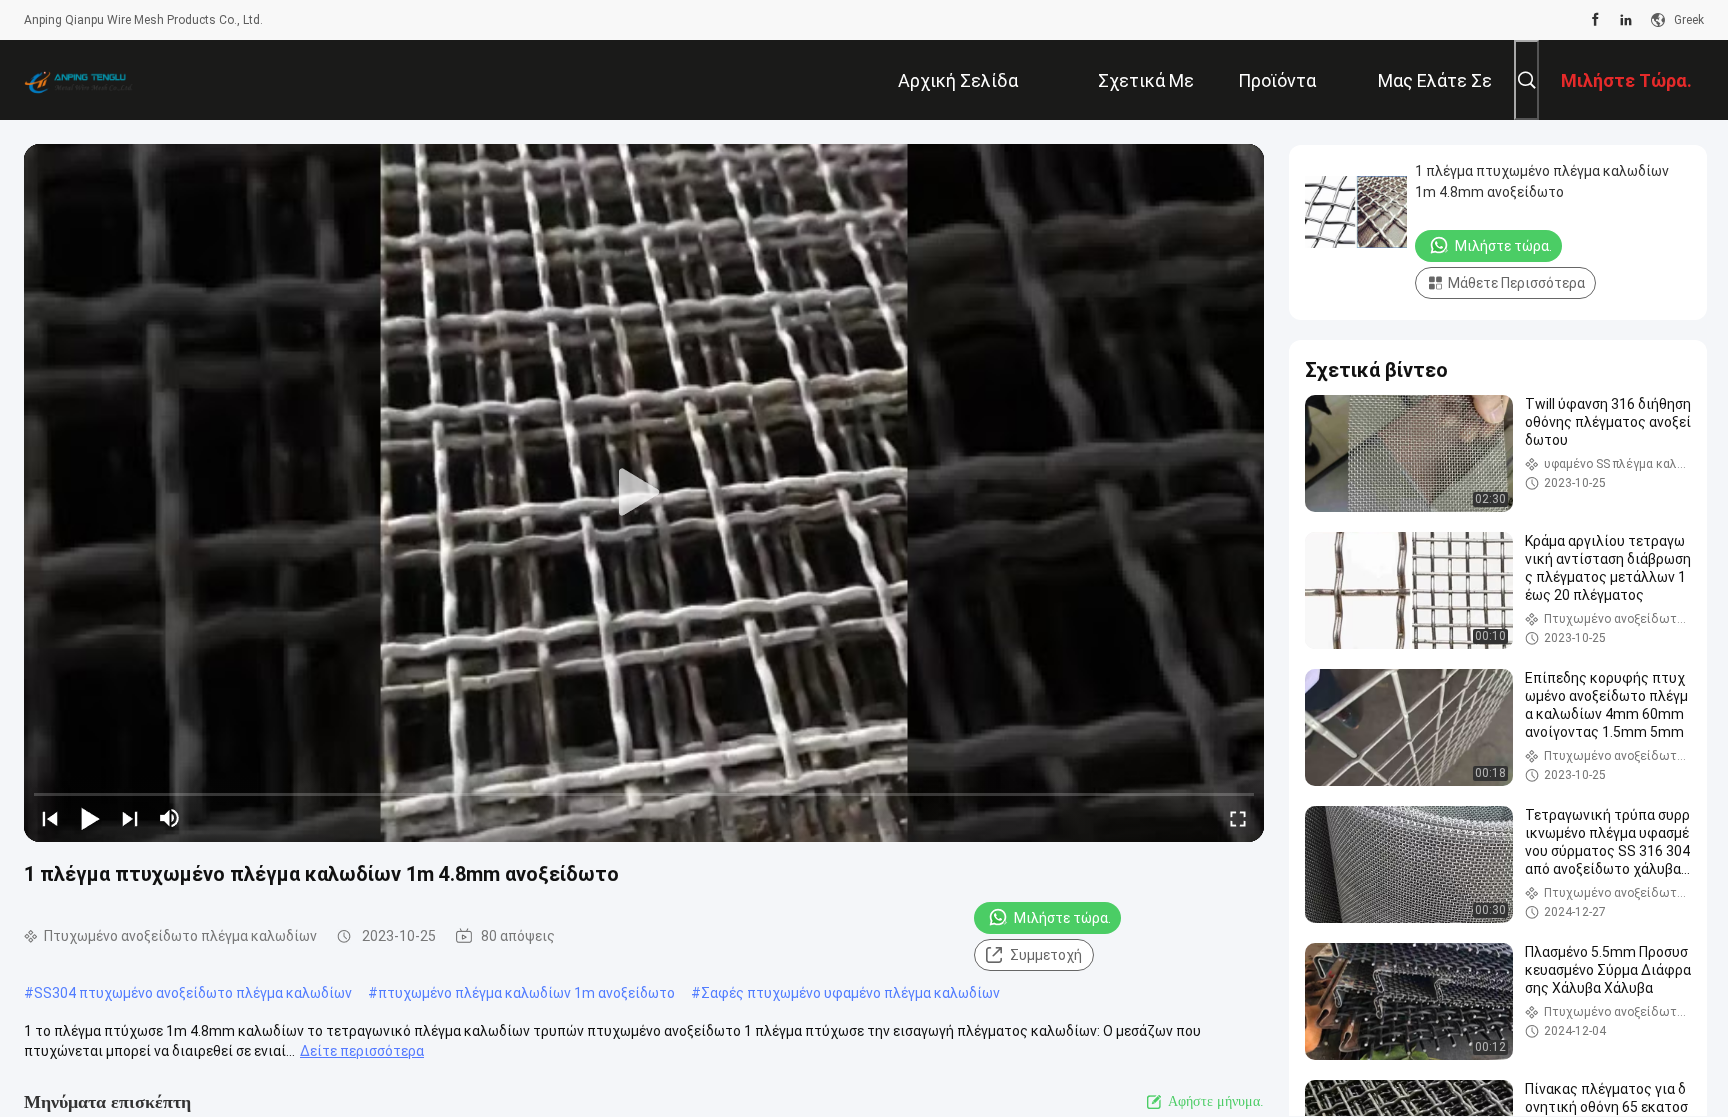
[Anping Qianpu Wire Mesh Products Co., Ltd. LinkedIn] (1626, 20)
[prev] (50, 818)
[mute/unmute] (170, 818)
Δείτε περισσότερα (362, 1051)
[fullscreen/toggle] (1238, 818)
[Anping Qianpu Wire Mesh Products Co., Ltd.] (89, 80)
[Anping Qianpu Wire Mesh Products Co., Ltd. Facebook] (1595, 20)
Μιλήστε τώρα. (1062, 918)
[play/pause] (90, 818)
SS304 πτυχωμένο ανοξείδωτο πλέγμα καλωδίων (193, 993)
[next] (130, 818)
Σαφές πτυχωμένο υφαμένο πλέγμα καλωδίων (850, 993)
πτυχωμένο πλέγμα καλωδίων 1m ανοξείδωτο (526, 993)
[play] (644, 493)
